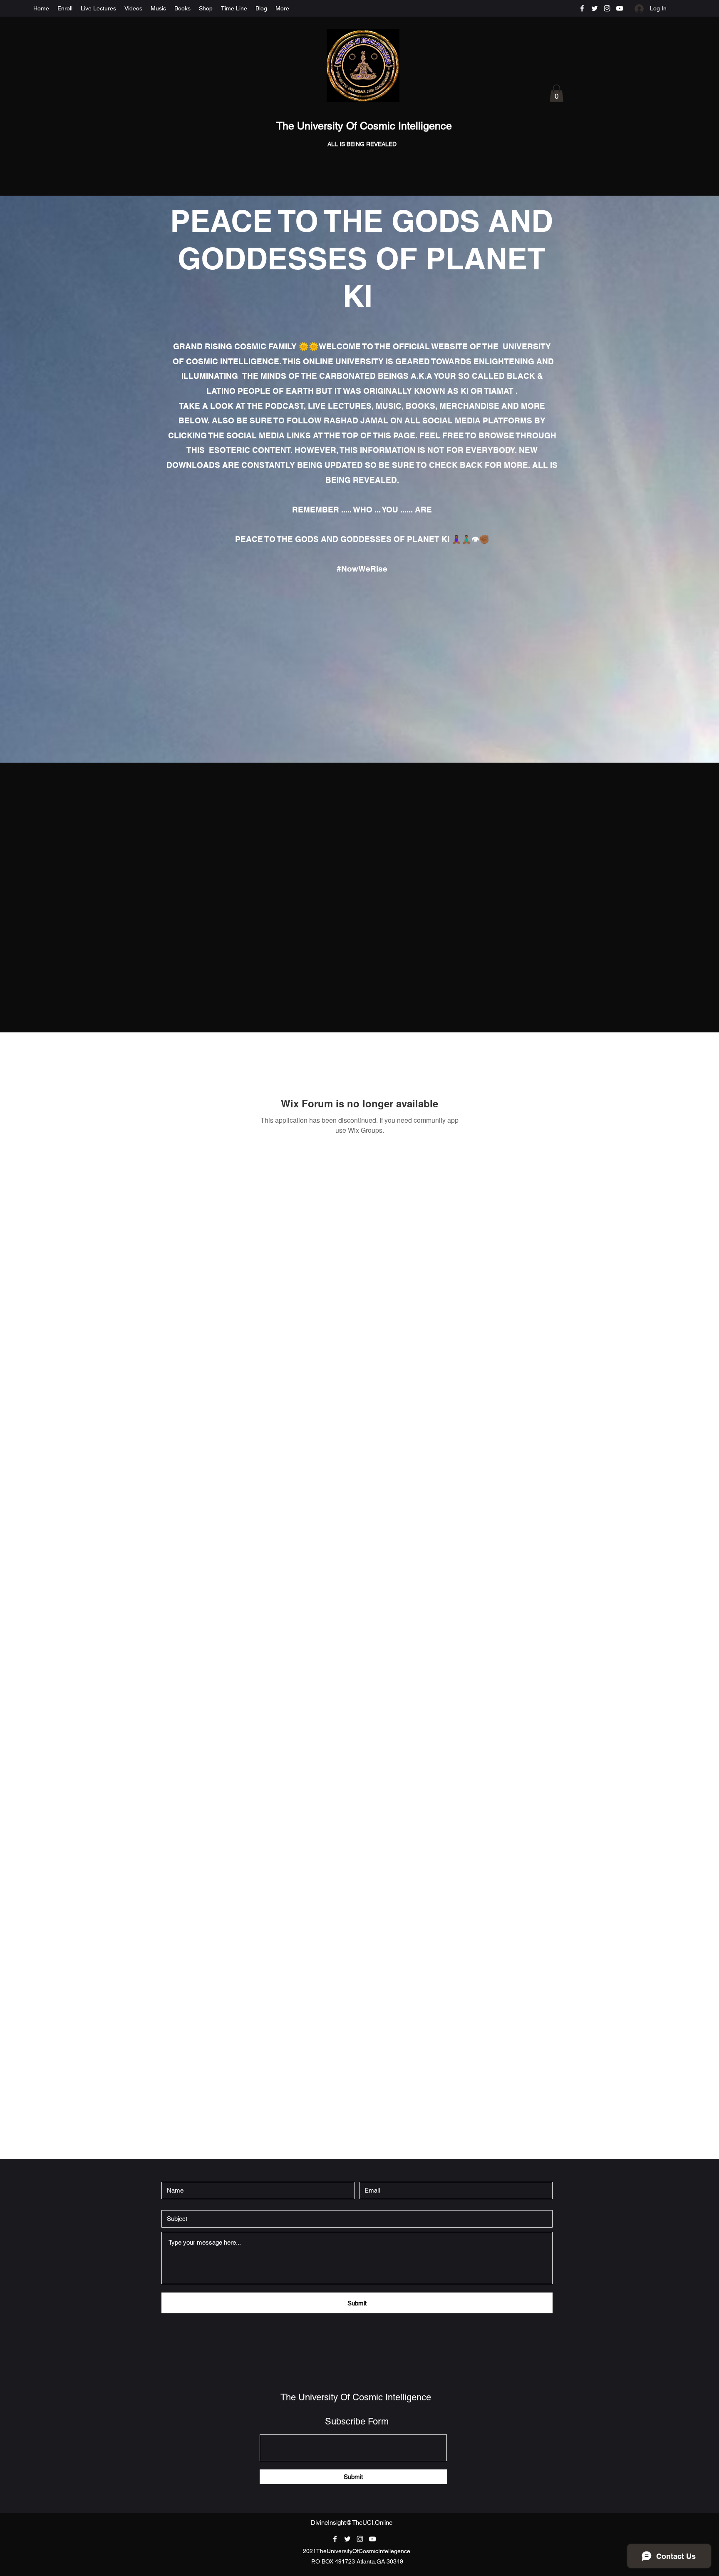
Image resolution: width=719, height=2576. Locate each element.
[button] (557, 93)
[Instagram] (607, 8)
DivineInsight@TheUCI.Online (352, 2523)
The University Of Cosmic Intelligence (366, 126)
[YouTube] (620, 8)
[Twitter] (595, 8)
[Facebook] (582, 8)
